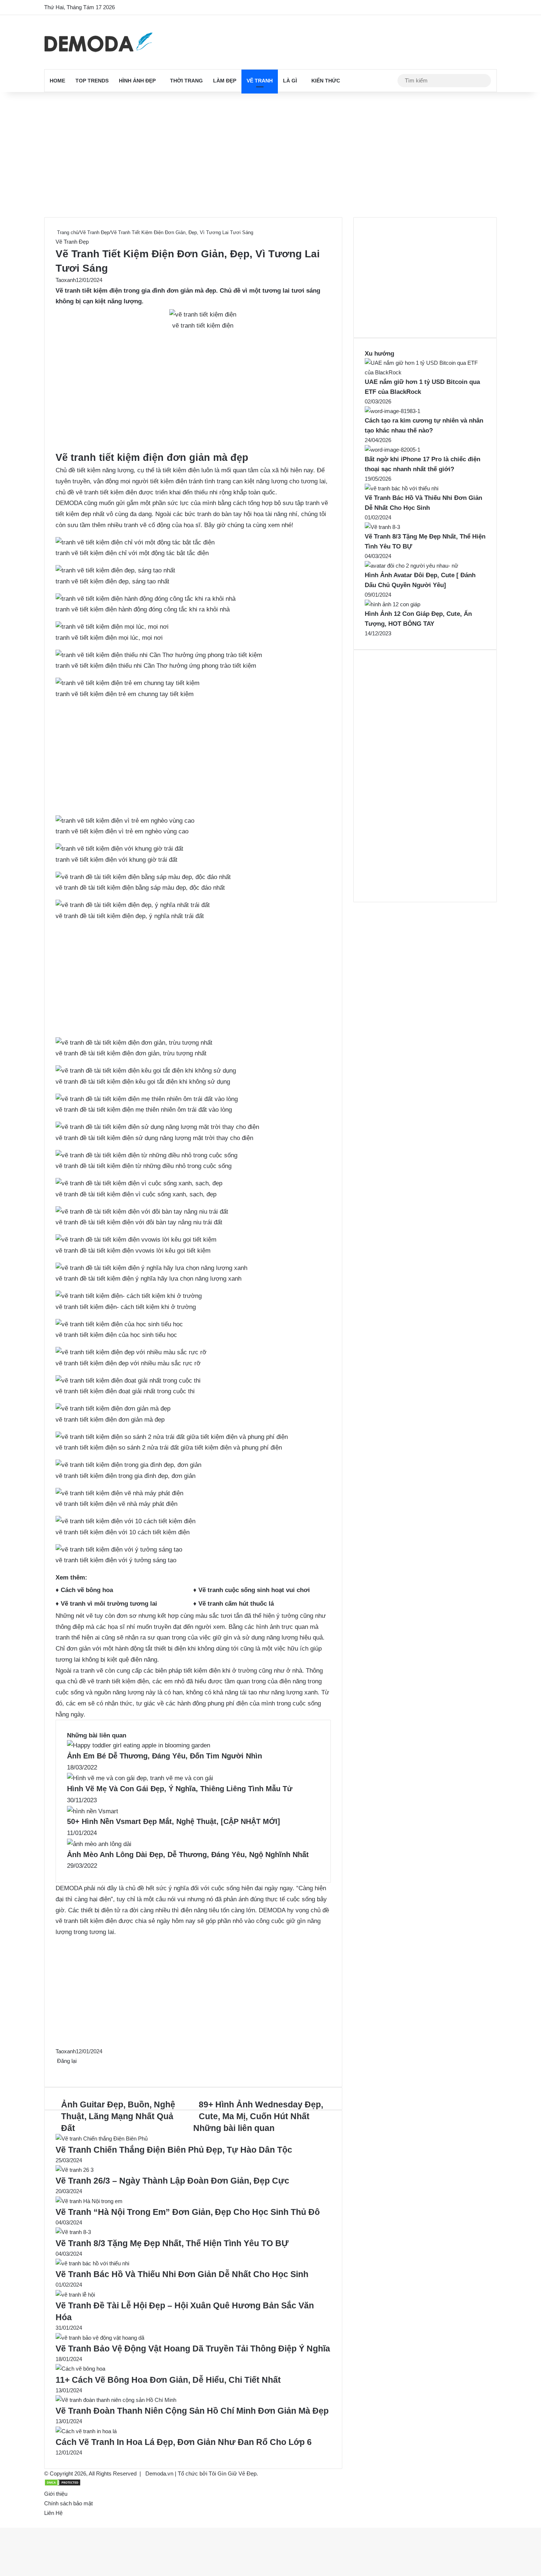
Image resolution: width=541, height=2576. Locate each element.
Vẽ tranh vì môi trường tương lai (109, 1604)
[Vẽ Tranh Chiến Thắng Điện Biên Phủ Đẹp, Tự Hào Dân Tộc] (102, 2139)
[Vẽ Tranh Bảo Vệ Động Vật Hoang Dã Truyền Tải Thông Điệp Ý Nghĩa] (100, 2338)
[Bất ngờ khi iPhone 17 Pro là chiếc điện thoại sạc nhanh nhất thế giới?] (393, 450)
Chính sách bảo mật (68, 2503)
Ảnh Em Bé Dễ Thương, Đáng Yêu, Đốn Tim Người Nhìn (165, 1756)
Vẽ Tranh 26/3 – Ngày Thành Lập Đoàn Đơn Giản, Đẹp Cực (172, 2181)
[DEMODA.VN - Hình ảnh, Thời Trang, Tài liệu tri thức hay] (98, 42)
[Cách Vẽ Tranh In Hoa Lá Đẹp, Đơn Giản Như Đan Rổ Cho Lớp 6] (86, 2431)
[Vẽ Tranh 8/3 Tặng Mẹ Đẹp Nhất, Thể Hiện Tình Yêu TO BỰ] (73, 2232)
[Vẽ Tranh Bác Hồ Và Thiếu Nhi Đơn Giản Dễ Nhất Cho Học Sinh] (92, 2263)
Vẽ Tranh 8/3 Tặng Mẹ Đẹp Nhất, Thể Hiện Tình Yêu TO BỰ (172, 2243)
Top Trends (92, 81)
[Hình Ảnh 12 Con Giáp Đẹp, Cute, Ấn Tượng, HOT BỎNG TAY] (393, 604)
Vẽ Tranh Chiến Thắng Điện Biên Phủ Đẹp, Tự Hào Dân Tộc (174, 2150)
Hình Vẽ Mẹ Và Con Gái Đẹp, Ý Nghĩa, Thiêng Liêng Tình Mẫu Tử (180, 1789)
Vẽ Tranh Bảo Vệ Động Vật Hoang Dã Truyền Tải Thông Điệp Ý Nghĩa (193, 2349)
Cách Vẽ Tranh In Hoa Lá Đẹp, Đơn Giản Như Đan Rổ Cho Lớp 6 (184, 2442)
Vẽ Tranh (260, 81)
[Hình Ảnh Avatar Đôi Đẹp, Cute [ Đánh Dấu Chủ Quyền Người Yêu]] (411, 566)
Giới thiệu (56, 2494)
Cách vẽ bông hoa (87, 1590)
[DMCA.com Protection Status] (63, 2484)
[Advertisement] (270, 155)
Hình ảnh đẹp (137, 81)
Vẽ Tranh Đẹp (95, 232)
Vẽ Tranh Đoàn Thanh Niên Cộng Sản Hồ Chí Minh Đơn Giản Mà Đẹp (192, 2411)
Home (57, 81)
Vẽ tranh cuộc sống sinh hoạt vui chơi (254, 1590)
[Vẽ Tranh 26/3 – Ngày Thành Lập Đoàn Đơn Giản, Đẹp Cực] (75, 2170)
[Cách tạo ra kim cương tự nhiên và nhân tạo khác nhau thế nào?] (393, 411)
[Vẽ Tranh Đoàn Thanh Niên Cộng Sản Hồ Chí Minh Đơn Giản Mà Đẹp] (116, 2400)
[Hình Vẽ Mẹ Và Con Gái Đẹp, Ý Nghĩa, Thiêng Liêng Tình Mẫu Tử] (140, 1778)
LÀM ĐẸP (225, 81)
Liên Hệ (53, 2513)
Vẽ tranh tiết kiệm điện (89, 291)
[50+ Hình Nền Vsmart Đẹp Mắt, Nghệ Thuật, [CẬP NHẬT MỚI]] (93, 1811)
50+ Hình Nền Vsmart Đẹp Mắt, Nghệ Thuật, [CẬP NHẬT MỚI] (174, 1821)
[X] (58, 2070)
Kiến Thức (326, 81)
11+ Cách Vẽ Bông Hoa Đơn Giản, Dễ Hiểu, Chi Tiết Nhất (168, 2380)
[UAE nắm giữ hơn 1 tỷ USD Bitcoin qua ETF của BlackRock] (425, 372)
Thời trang (186, 81)
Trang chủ (67, 232)
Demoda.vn (159, 2473)
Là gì (290, 81)
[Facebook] (56, 2070)
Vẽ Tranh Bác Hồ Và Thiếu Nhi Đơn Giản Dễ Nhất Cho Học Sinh (182, 2274)
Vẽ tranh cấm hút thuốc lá (236, 1604)
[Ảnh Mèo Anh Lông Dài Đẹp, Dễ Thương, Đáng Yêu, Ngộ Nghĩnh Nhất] (99, 1844)
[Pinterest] (59, 2070)
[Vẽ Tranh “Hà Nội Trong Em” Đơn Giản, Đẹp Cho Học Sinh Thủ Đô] (89, 2201)
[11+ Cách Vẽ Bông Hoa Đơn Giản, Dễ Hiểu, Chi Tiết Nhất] (80, 2369)
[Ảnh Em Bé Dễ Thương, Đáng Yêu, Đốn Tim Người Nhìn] (139, 1745)
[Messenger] (61, 2070)
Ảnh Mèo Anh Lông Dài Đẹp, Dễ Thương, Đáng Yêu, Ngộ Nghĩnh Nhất (188, 1855)
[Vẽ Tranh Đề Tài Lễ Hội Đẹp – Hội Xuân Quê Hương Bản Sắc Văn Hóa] (75, 2295)
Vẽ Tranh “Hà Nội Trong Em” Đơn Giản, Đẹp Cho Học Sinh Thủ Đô (188, 2212)
